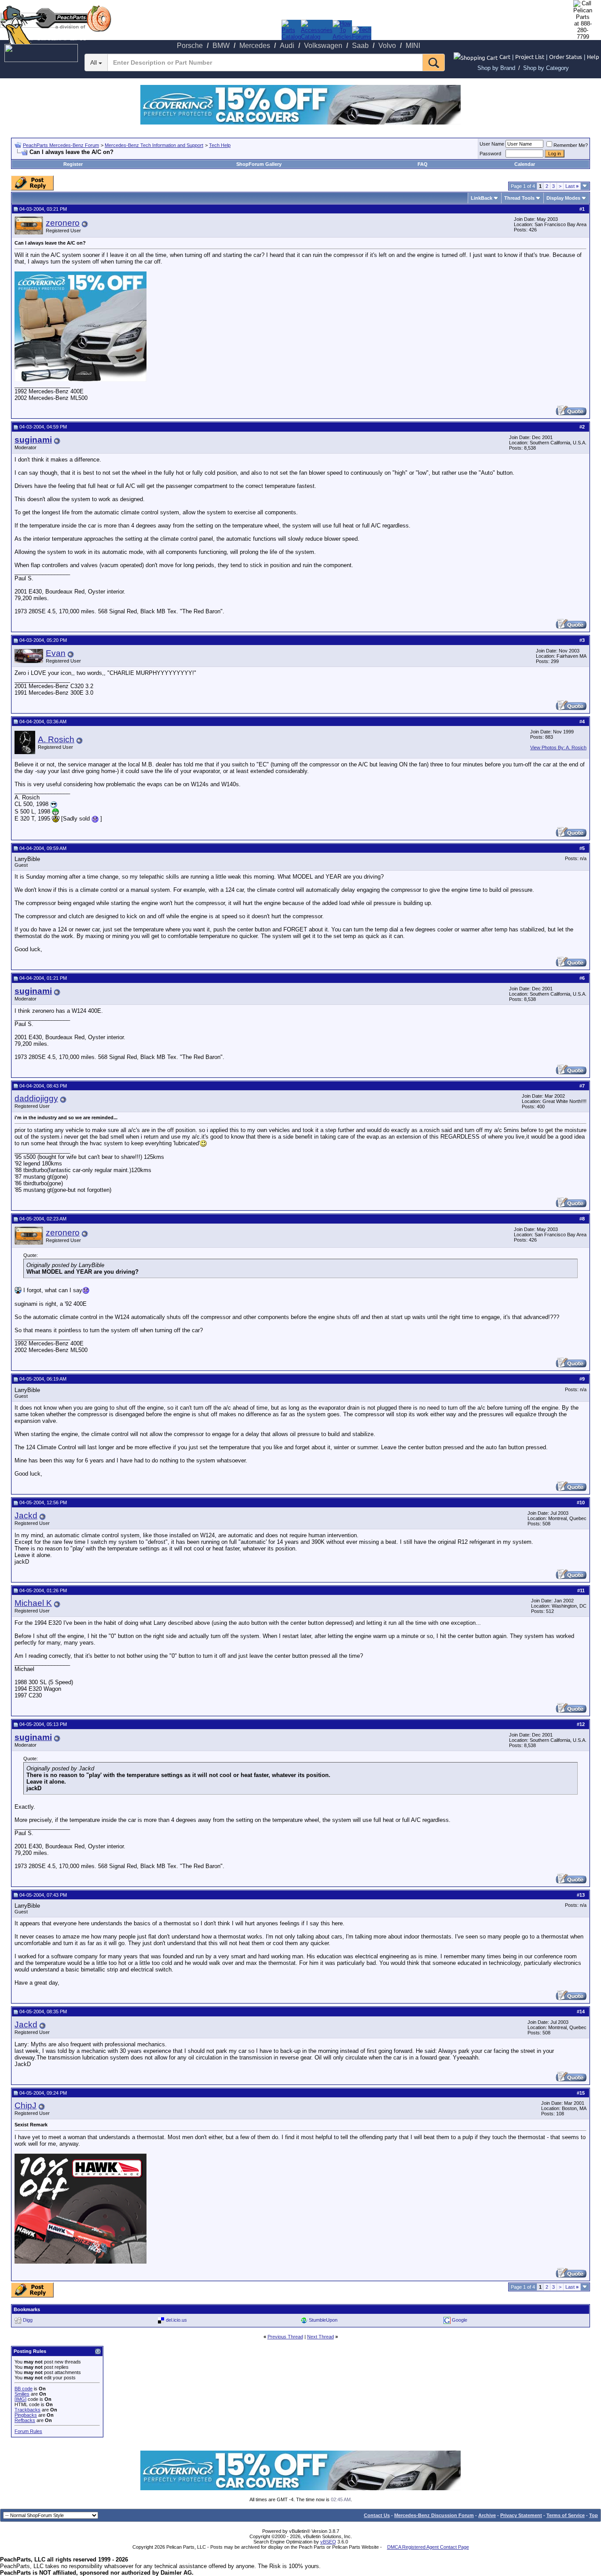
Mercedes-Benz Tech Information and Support (154, 145)
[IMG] (20, 2399)
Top (594, 2515)
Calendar (525, 164)
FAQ (423, 164)
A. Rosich (56, 739)
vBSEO (328, 2542)
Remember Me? (571, 145)
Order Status (566, 57)
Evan (56, 653)
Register (73, 164)
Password (490, 154)
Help (593, 57)
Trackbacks (27, 2410)
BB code (24, 2389)
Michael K (33, 1603)
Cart (505, 57)
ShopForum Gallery (259, 164)
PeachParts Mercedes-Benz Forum (61, 145)
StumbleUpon (323, 2320)
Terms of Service (566, 2515)
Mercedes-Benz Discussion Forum (434, 2515)
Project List (530, 57)
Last (572, 186)
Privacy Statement (521, 2515)
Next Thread (321, 2337)
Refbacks (25, 2420)
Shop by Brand (496, 68)
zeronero (63, 223)
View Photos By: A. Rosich (558, 748)
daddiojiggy (36, 1098)
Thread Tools (519, 198)
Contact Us (377, 2515)
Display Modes (563, 198)
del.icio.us (176, 2320)
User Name (492, 144)
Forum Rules (28, 2431)
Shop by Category (546, 68)
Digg (28, 2320)
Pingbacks (26, 2415)
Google (460, 2320)
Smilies (22, 2394)
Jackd (26, 1515)
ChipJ (26, 2105)
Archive (487, 2515)
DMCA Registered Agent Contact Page (428, 2547)
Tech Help (220, 145)
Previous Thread (285, 2337)
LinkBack (482, 198)
